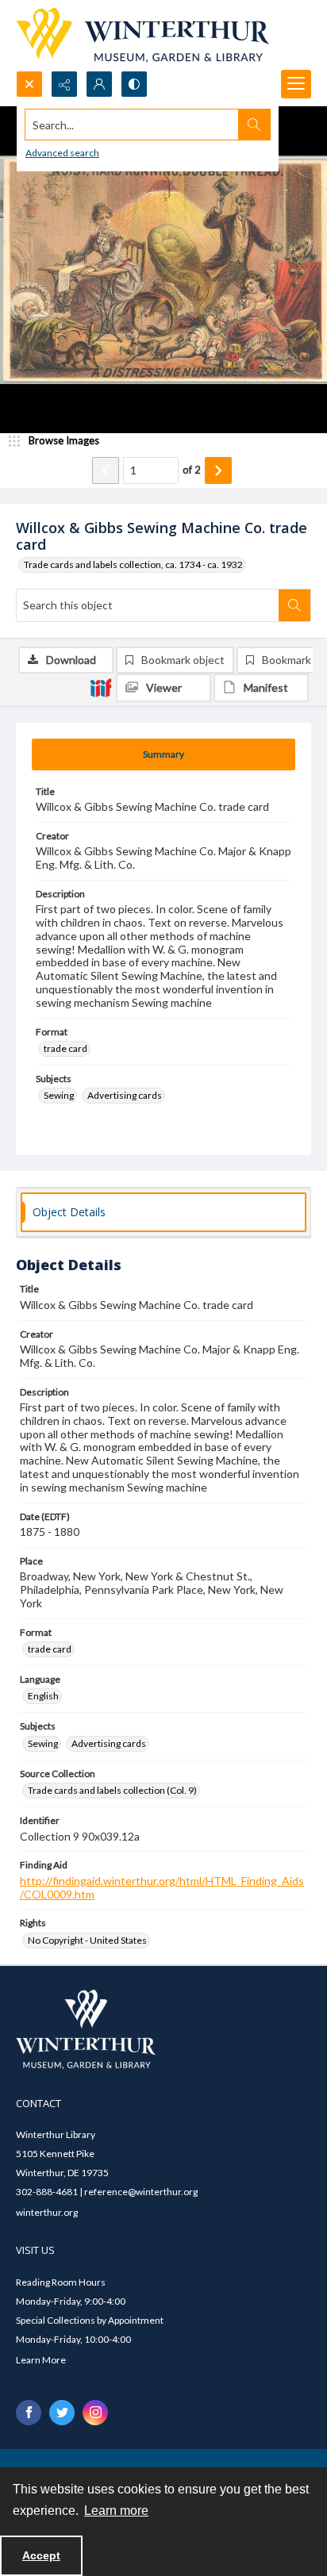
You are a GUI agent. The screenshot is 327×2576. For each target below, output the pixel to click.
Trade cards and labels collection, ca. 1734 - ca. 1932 (133, 564)
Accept (41, 2555)
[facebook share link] (29, 2413)
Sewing (59, 1095)
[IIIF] (101, 687)
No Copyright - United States (87, 1940)
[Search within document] (294, 605)
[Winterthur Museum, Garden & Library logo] (142, 35)
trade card (65, 1048)
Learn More (41, 2360)
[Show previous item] (106, 470)
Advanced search (62, 153)
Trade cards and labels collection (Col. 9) (112, 1790)
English (43, 1696)
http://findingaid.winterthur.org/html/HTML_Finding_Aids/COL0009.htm (162, 1887)
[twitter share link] (62, 2413)
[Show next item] (218, 470)
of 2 (192, 470)
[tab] (163, 754)
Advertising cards (125, 1095)
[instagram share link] (95, 2413)
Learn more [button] (116, 2511)
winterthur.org (47, 2212)
